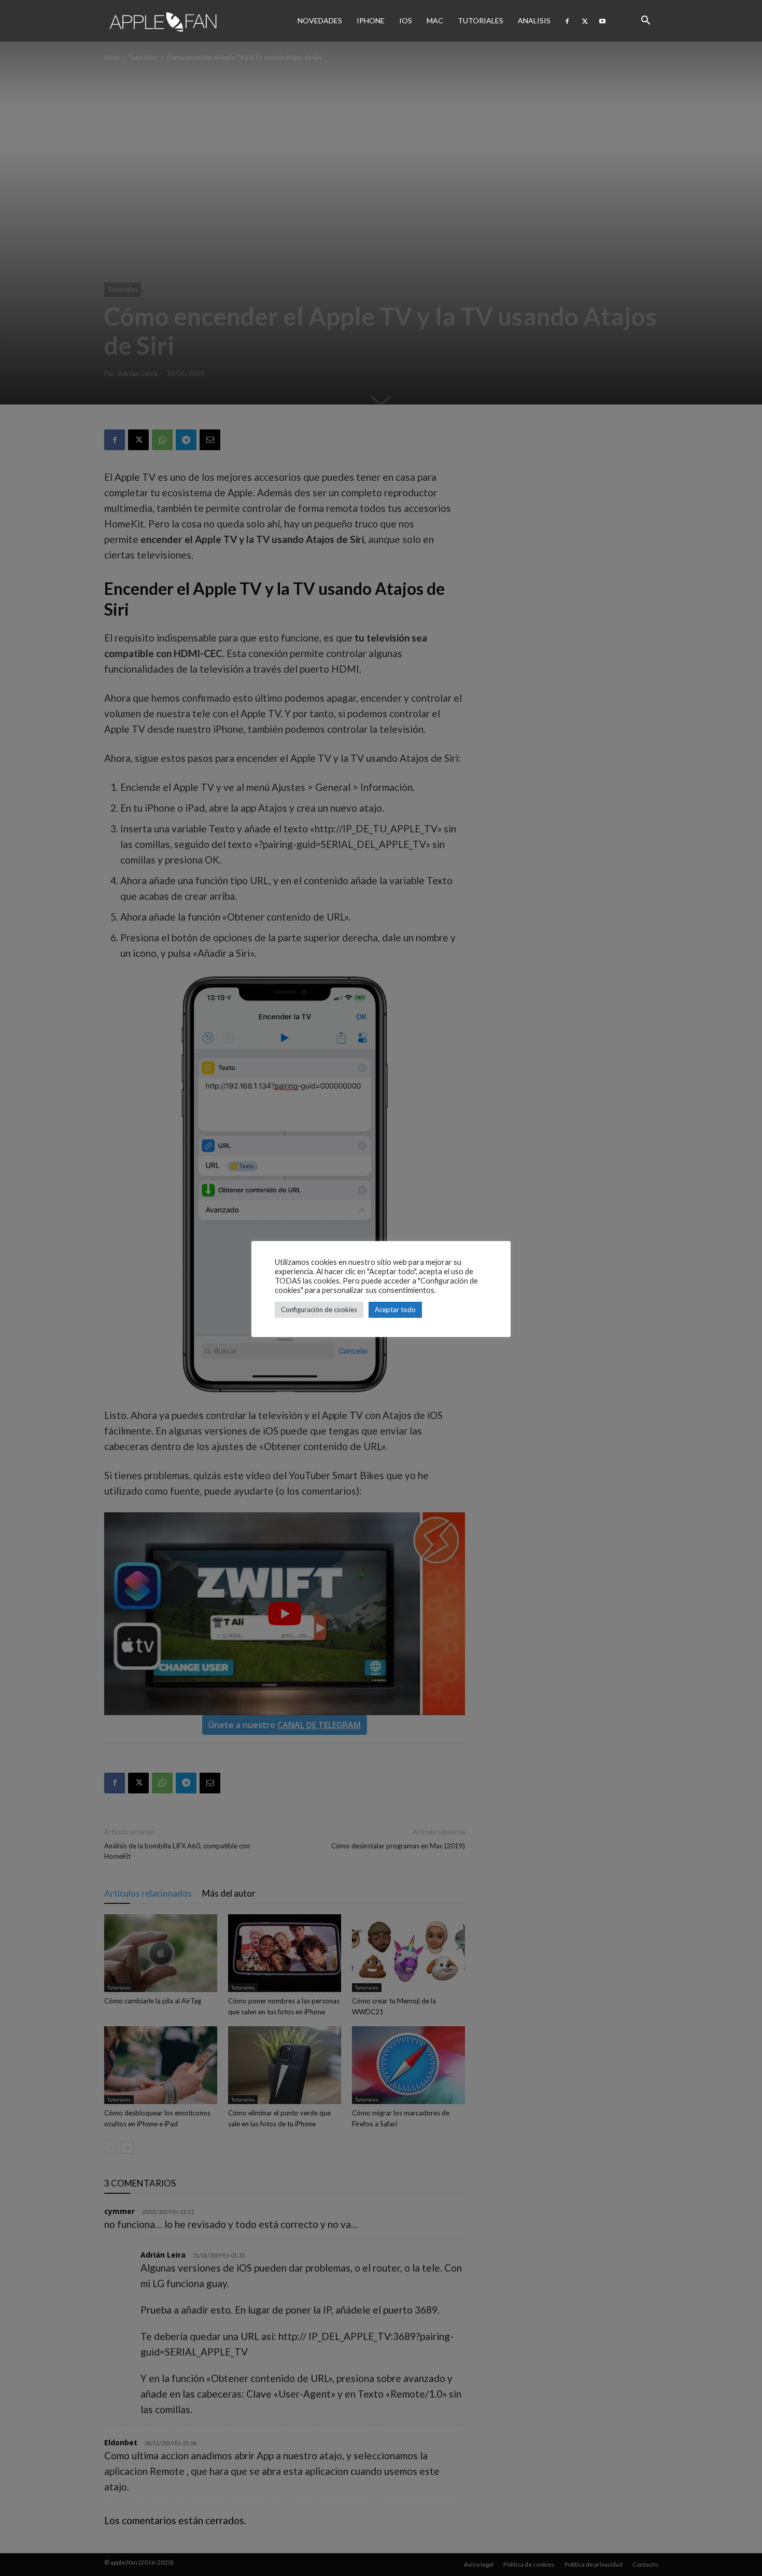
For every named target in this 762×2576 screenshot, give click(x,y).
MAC (435, 20)
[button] (645, 21)
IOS (406, 20)
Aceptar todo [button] (395, 1310)
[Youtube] (602, 21)
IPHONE (371, 20)
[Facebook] (567, 21)
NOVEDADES (320, 20)
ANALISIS (534, 20)
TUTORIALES (481, 20)
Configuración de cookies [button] (319, 1310)
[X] (585, 21)
